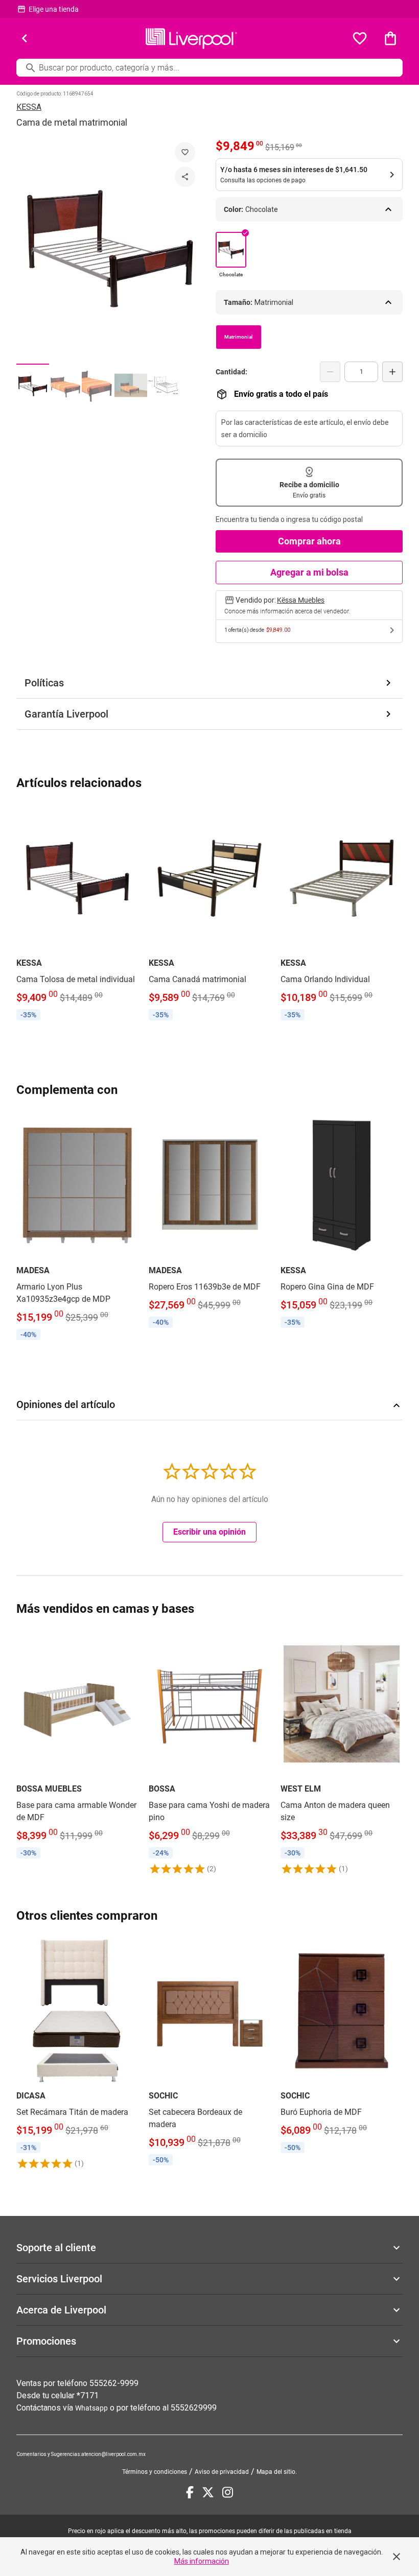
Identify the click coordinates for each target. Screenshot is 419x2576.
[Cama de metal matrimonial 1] (33, 385)
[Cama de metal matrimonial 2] (65, 385)
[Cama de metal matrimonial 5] (164, 385)
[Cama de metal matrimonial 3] (98, 385)
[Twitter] (208, 2492)
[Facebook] (190, 2492)
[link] (77, 914)
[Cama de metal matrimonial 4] (131, 385)
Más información (202, 2561)
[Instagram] (228, 2492)
